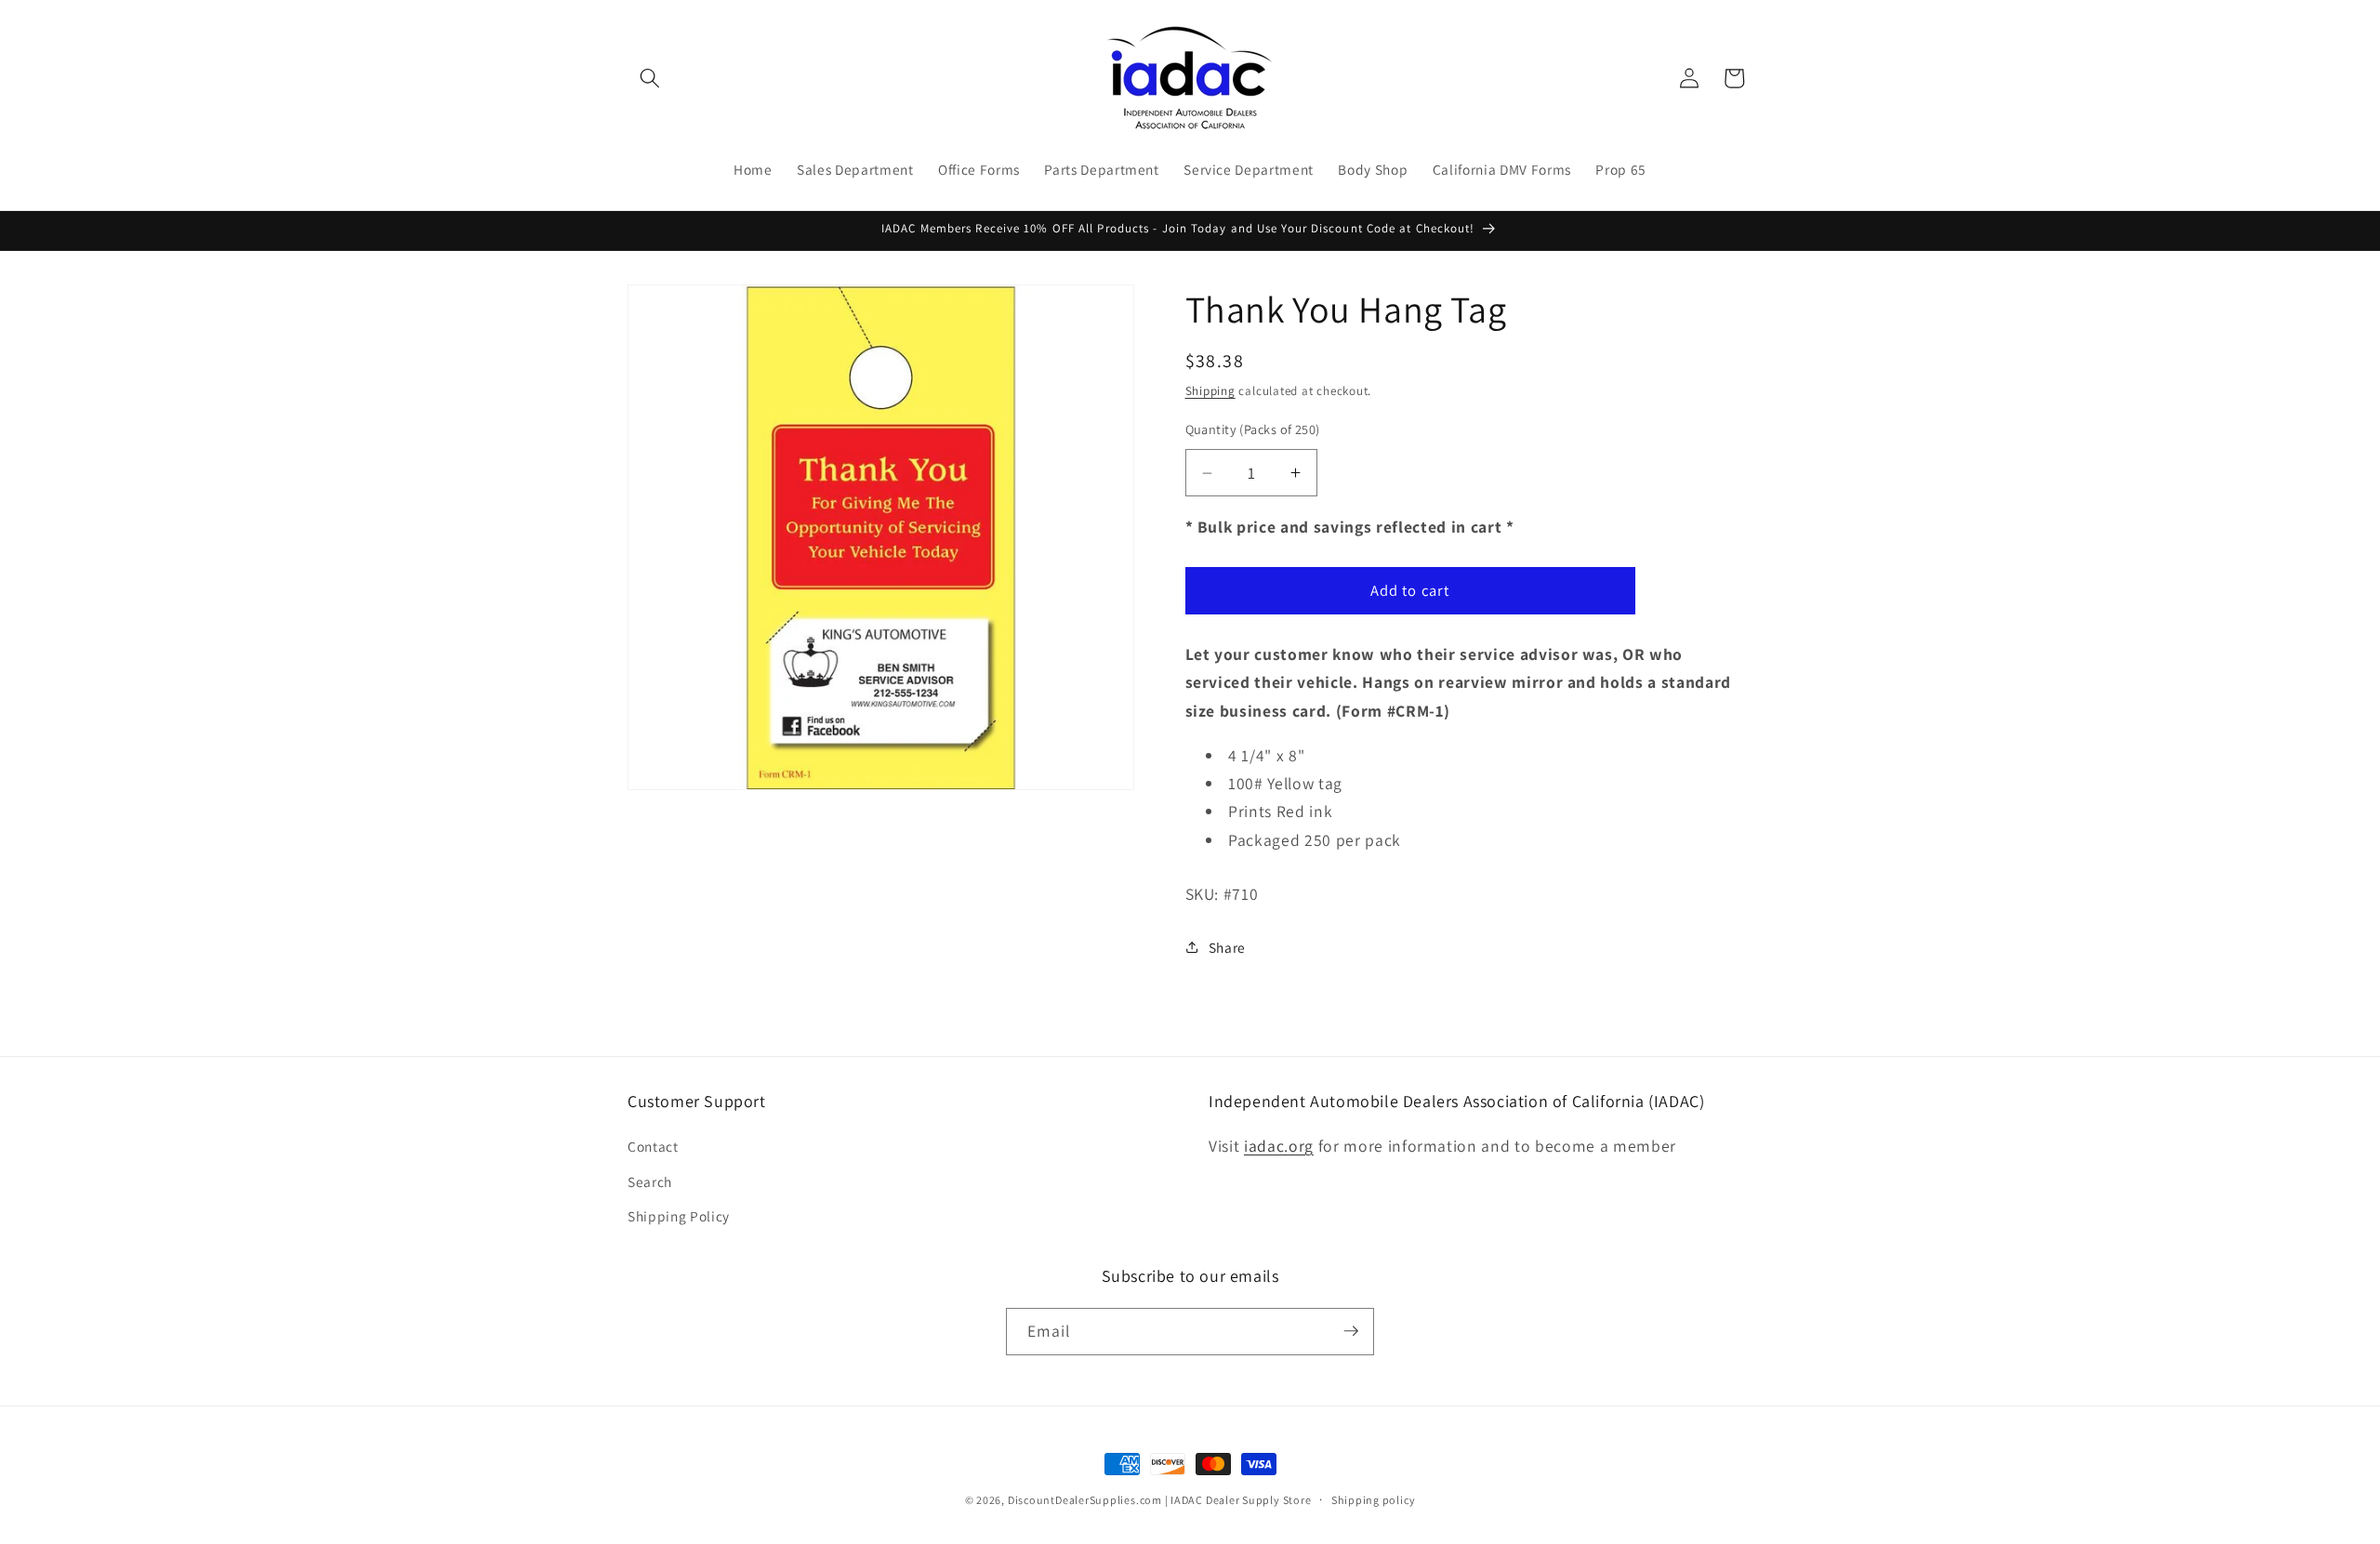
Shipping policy (1374, 1500)
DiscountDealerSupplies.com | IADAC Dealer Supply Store (1160, 1500)
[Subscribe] (1351, 1331)
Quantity (1253, 429)
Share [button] (1227, 947)
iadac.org (1279, 1146)
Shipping (1210, 391)
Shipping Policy (679, 1216)
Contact (653, 1146)
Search (650, 1181)
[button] (650, 78)
